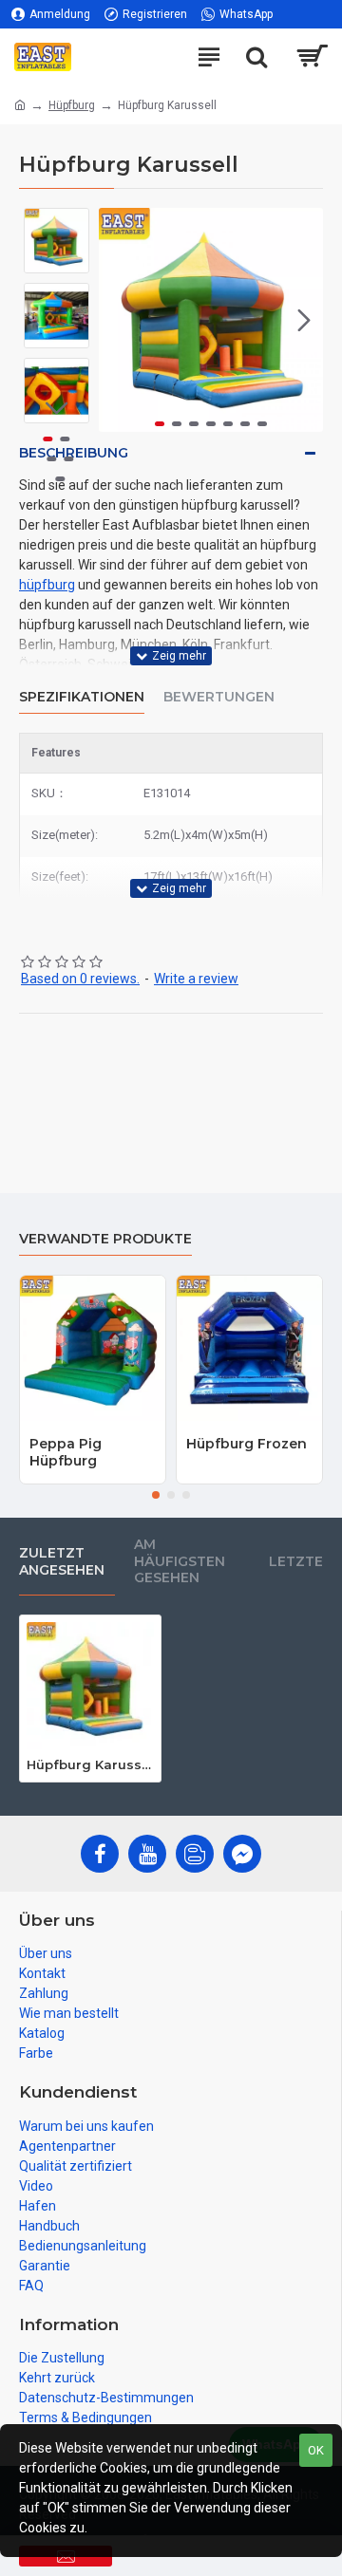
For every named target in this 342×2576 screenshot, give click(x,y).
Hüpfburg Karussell (90, 1764)
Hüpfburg (72, 105)
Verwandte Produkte (105, 1239)
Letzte (296, 1561)
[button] (118, 320)
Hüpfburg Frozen (247, 1444)
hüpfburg (47, 585)
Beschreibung (74, 453)
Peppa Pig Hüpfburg (66, 1452)
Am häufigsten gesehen (180, 1561)
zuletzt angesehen (62, 1561)
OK (316, 2450)
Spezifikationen (82, 697)
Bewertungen (219, 697)
